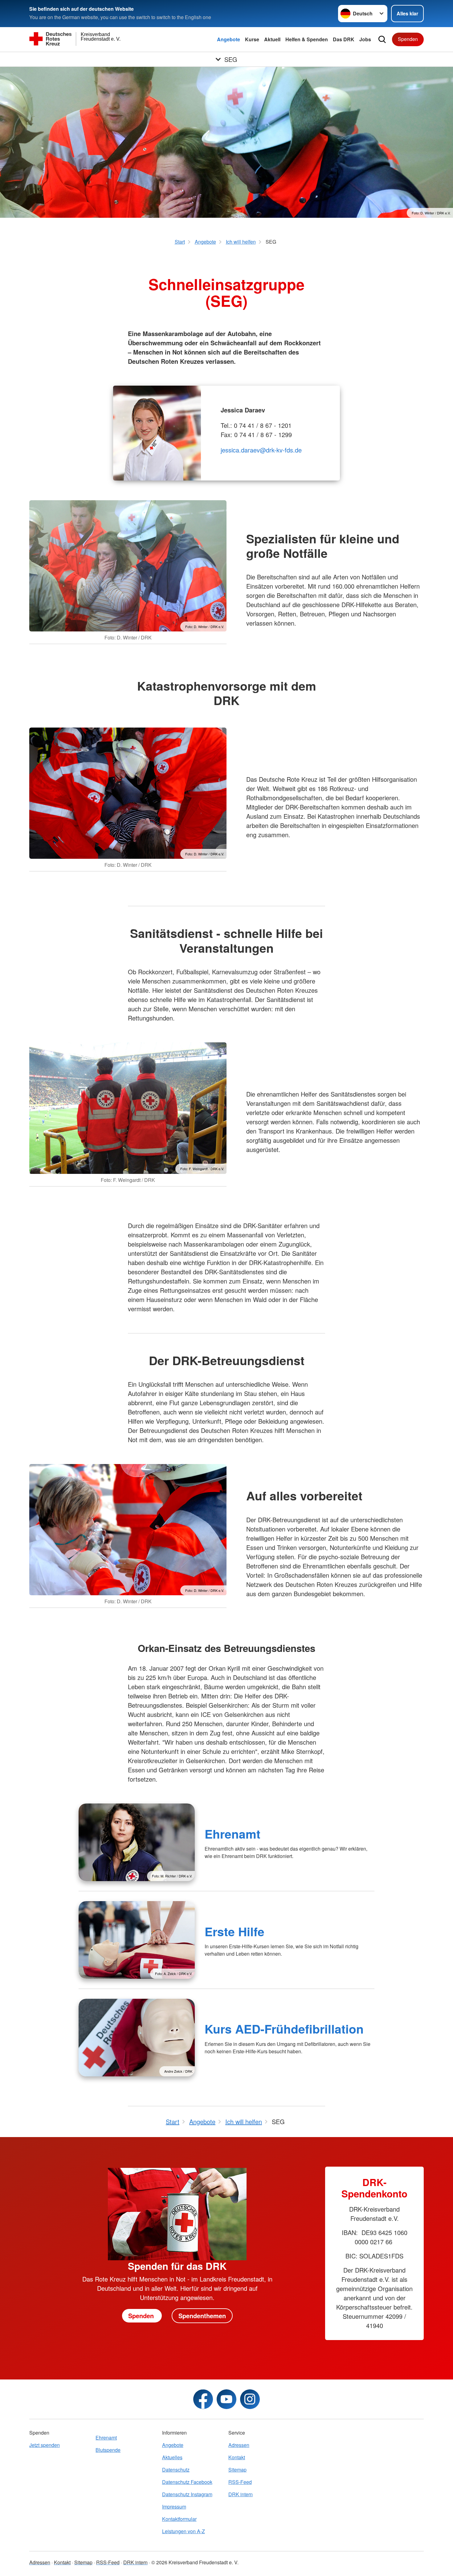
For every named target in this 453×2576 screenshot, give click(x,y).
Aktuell (272, 39)
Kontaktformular (179, 2519)
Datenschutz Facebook (187, 2482)
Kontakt (237, 2457)
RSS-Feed (240, 2482)
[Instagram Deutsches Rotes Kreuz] (250, 2399)
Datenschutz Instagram (187, 2494)
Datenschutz (176, 2470)
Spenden (408, 39)
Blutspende (108, 2450)
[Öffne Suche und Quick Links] (382, 39)
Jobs (365, 39)
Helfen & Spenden (307, 39)
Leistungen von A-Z (184, 2531)
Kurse (252, 39)
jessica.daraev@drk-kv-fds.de (261, 450)
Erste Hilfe (235, 1931)
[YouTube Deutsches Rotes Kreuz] (226, 2399)
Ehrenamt (233, 1834)
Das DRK (344, 39)
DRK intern (241, 2494)
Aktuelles (172, 2457)
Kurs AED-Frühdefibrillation (284, 2029)
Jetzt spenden (45, 2445)
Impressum (174, 2507)
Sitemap (237, 2470)
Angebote (229, 39)
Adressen (239, 2445)
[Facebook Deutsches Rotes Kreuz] (203, 2399)
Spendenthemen (202, 2316)
